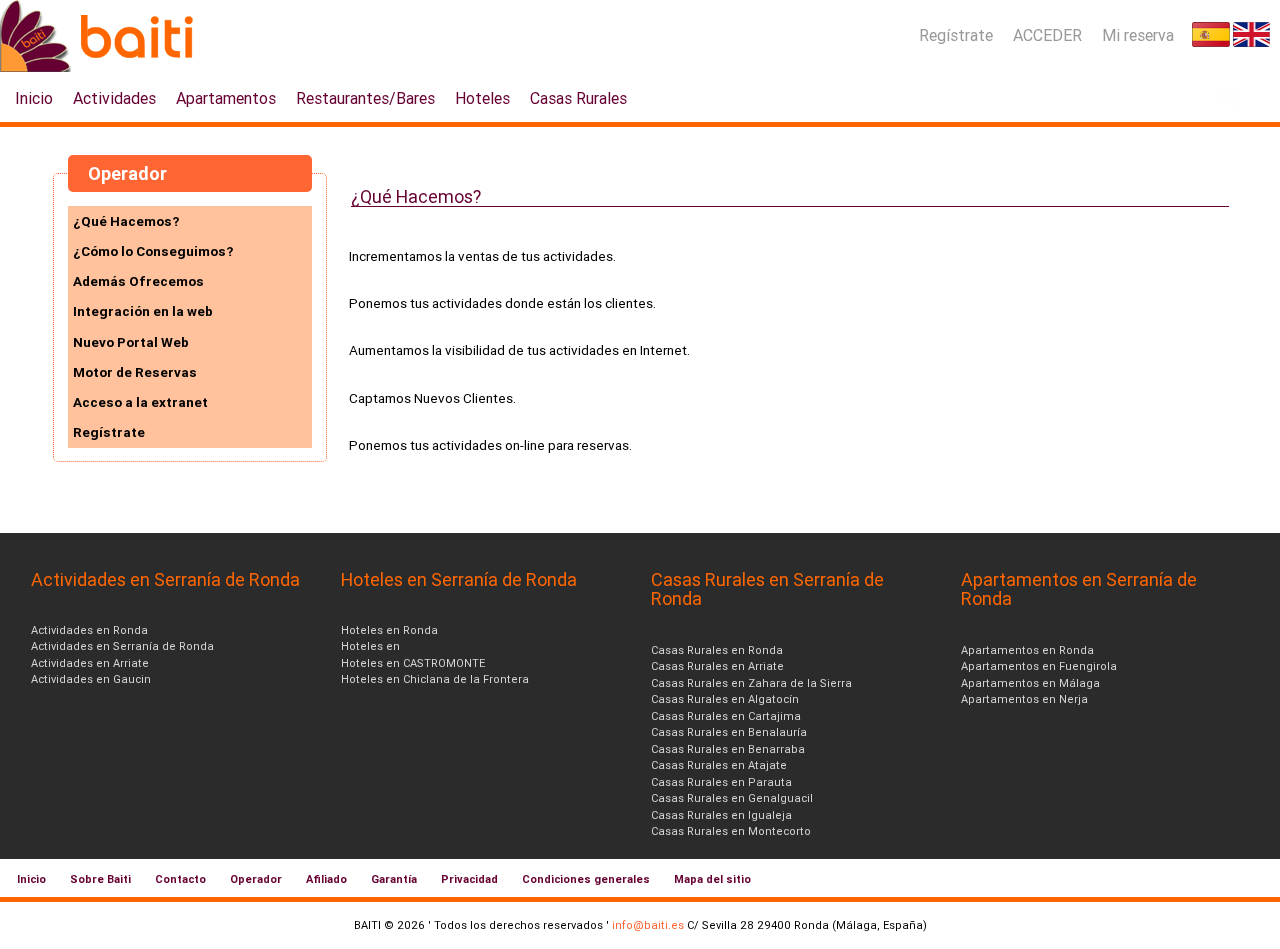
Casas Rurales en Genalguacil (732, 798)
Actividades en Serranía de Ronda (122, 646)
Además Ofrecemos (138, 281)
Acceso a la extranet (140, 402)
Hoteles (482, 98)
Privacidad (469, 879)
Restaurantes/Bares (365, 98)
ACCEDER (1047, 35)
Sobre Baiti (100, 879)
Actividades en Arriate (90, 663)
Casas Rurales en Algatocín (725, 699)
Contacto (180, 879)
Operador (256, 879)
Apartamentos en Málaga (1030, 683)
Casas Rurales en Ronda (717, 650)
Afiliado (326, 879)
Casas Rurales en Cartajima (726, 716)
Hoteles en (370, 646)
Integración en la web (143, 311)
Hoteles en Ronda (389, 630)
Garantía (394, 879)
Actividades (114, 98)
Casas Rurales (578, 98)
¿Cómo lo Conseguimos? (153, 251)
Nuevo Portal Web (131, 342)
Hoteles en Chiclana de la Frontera (435, 679)
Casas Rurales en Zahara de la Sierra (751, 683)
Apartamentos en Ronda (1027, 650)
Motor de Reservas (135, 372)
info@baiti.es (648, 925)
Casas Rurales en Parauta (721, 782)
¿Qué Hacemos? (126, 221)
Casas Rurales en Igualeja (721, 815)
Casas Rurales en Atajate (719, 765)
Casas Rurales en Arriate (717, 666)
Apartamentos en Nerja (1024, 699)
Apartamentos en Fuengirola (1039, 666)
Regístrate (956, 35)
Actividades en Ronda (89, 630)
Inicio (34, 98)
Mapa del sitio (712, 879)
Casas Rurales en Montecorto (731, 831)
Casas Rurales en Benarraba (728, 749)
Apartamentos (226, 98)
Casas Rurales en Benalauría (729, 732)
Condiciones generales (586, 879)
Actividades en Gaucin (91, 679)
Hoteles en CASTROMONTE (413, 663)
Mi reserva (1138, 35)
